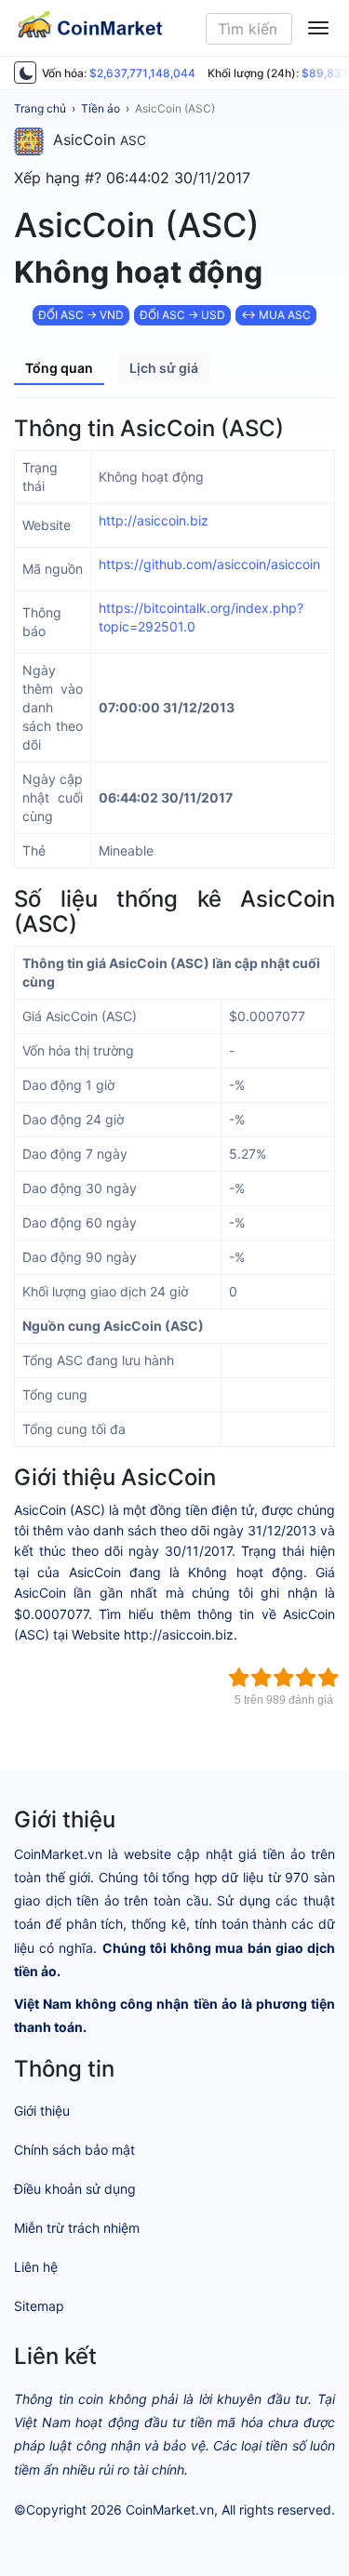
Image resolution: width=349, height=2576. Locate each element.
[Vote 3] (284, 1678)
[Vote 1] (239, 1678)
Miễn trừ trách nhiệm (77, 2228)
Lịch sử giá (164, 368)
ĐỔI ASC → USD (182, 315)
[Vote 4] (306, 1678)
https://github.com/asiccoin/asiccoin (209, 564)
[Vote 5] (329, 1678)
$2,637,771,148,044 (142, 73)
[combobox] (249, 29)
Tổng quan (59, 368)
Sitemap (39, 2306)
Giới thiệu (42, 2111)
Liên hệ (36, 2267)
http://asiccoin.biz (154, 520)
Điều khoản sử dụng (75, 2189)
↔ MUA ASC (276, 315)
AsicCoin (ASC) (175, 108)
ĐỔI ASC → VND (81, 315)
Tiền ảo (101, 108)
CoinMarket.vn (170, 2510)
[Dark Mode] (25, 73)
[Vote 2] (262, 1678)
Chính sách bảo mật (74, 2150)
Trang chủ (40, 108)
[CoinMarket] (82, 28)
